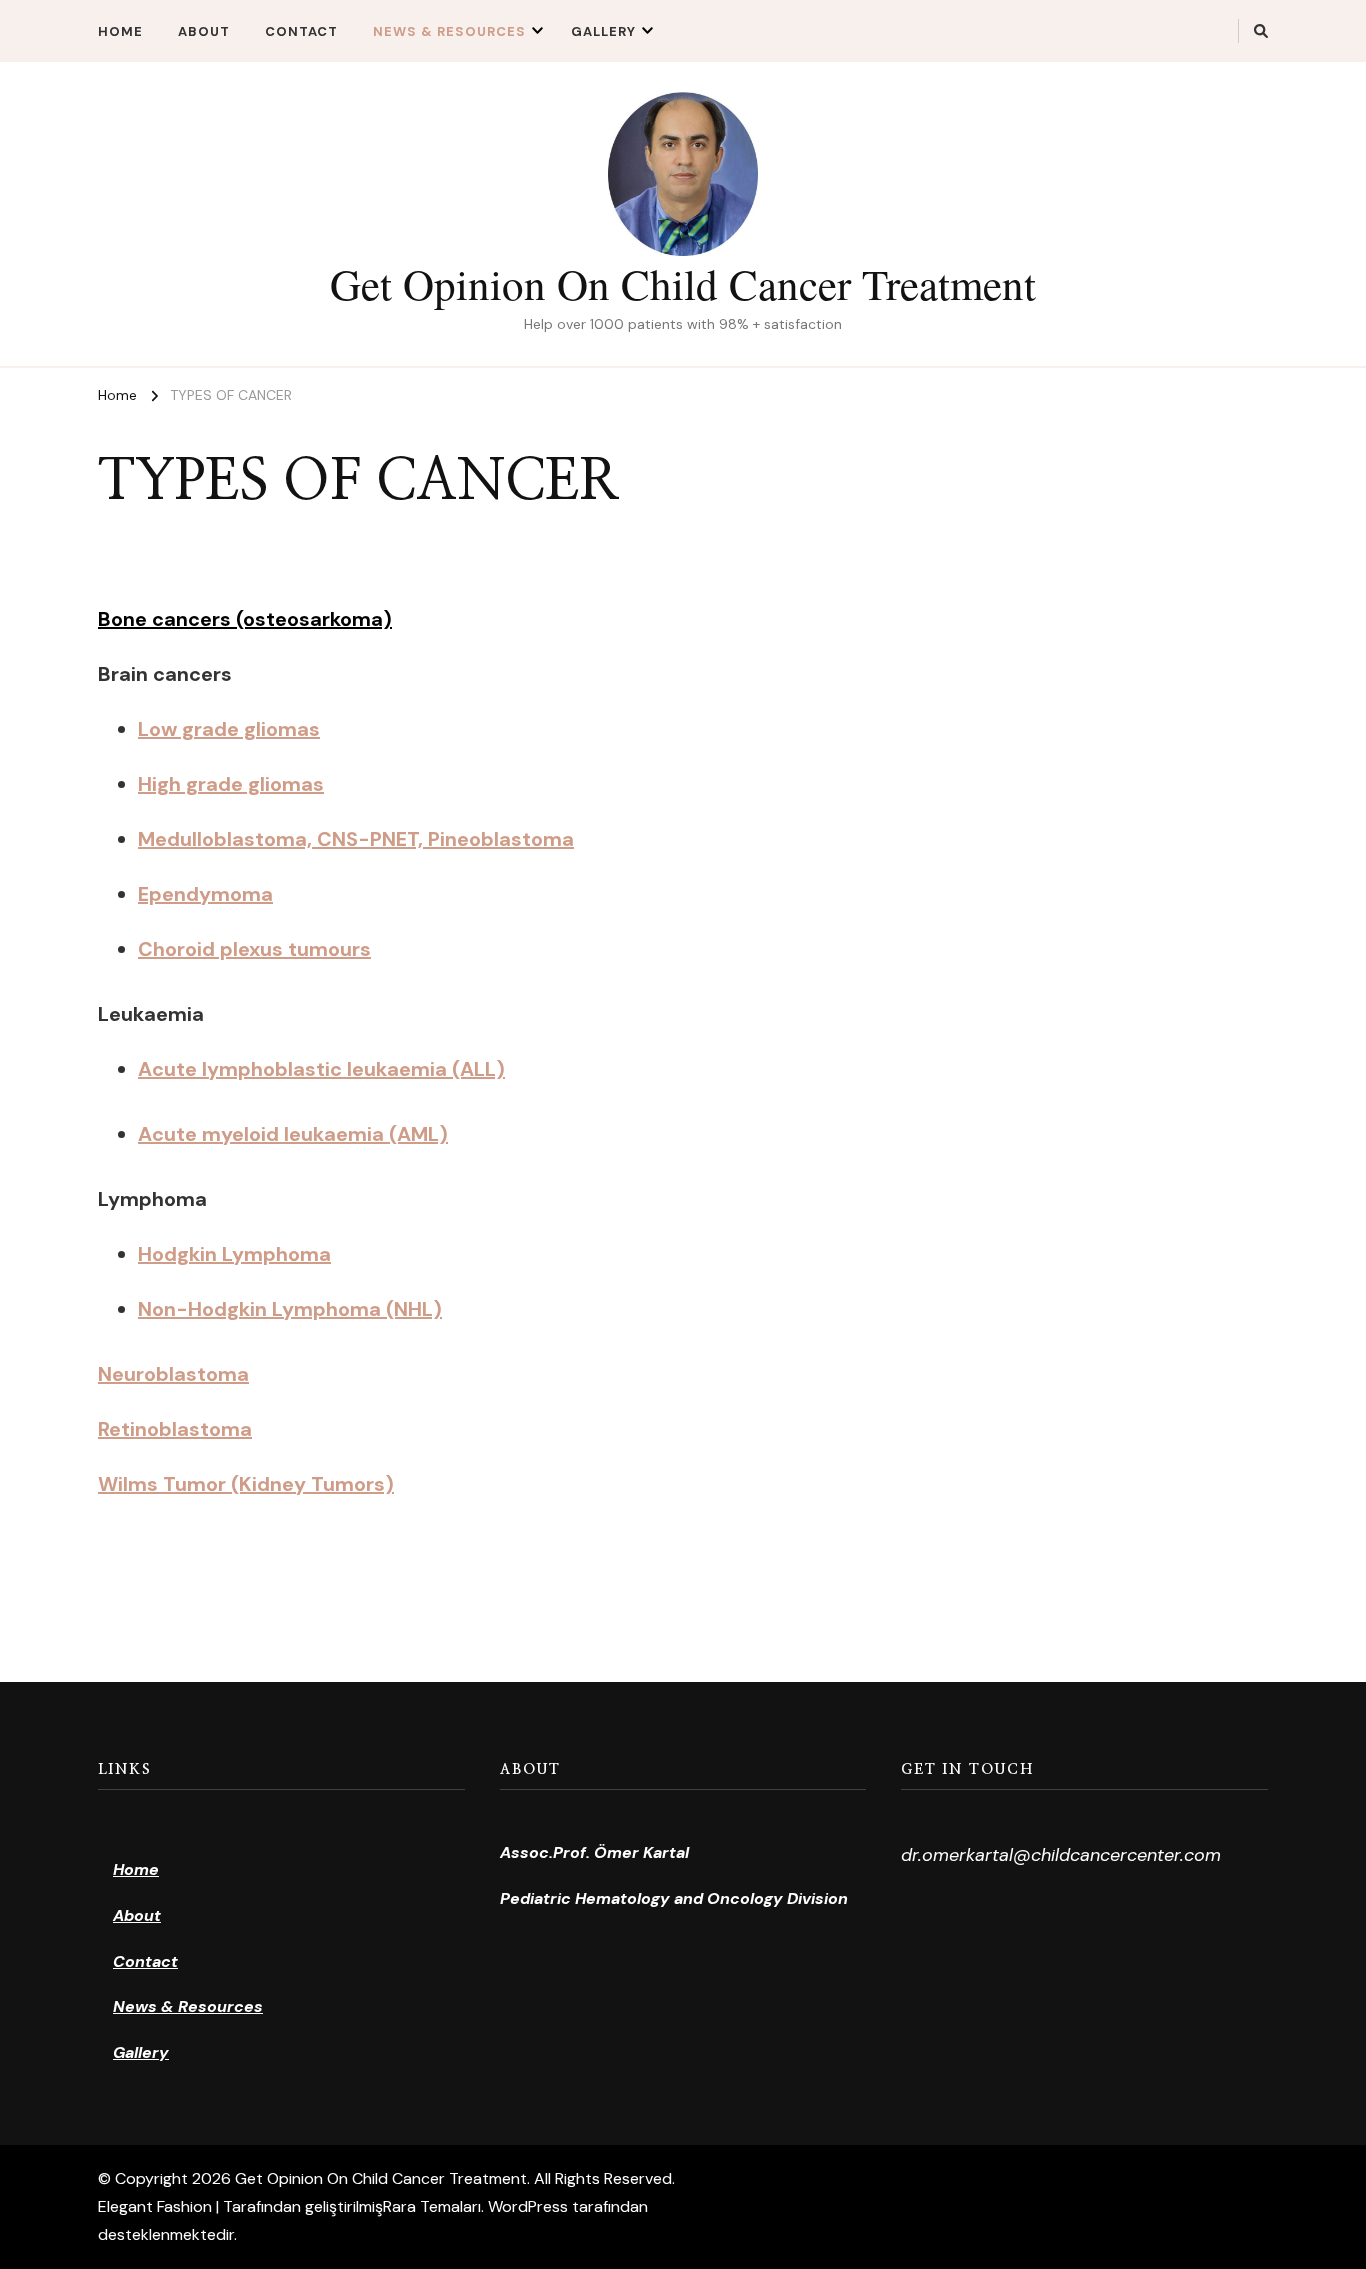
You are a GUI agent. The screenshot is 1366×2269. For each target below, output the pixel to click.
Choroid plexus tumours (254, 949)
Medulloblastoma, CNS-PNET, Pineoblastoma (356, 839)
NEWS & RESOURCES (449, 31)
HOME (120, 31)
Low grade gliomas (229, 729)
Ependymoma (205, 894)
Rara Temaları (432, 2206)
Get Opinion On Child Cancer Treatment (683, 283)
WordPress (528, 2206)
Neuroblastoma (173, 1374)
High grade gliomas (231, 784)
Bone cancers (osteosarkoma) (245, 619)
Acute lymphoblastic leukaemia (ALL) (321, 1069)
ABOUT (204, 31)
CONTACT (301, 31)
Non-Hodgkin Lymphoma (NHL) (290, 1309)
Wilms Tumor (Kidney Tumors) (246, 1484)
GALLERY (603, 31)
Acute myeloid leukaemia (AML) (293, 1134)
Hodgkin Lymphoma (234, 1254)
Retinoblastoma (175, 1429)
